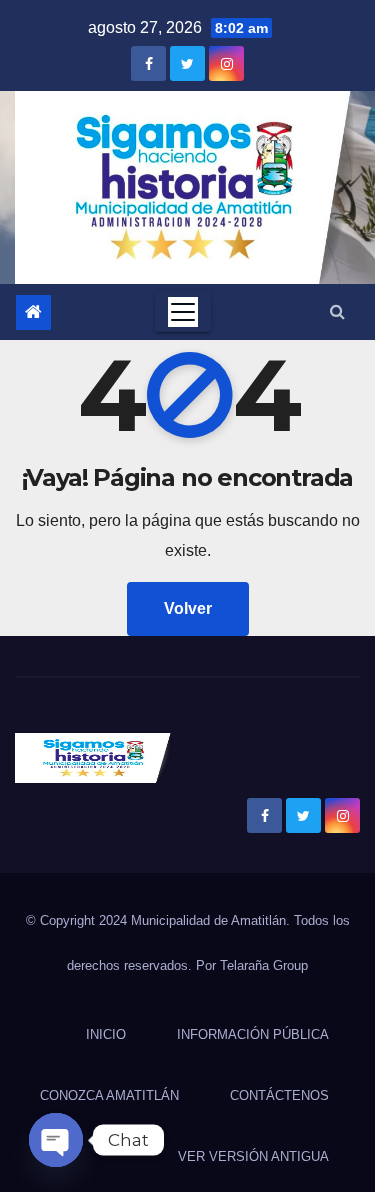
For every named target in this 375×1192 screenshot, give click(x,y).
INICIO (106, 1034)
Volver (188, 608)
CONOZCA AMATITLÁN (109, 1095)
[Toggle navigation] (183, 312)
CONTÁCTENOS (279, 1095)
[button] (337, 311)
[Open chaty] (56, 1140)
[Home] (33, 312)
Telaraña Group (264, 965)
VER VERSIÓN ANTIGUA (253, 1156)
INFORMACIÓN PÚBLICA (253, 1034)
